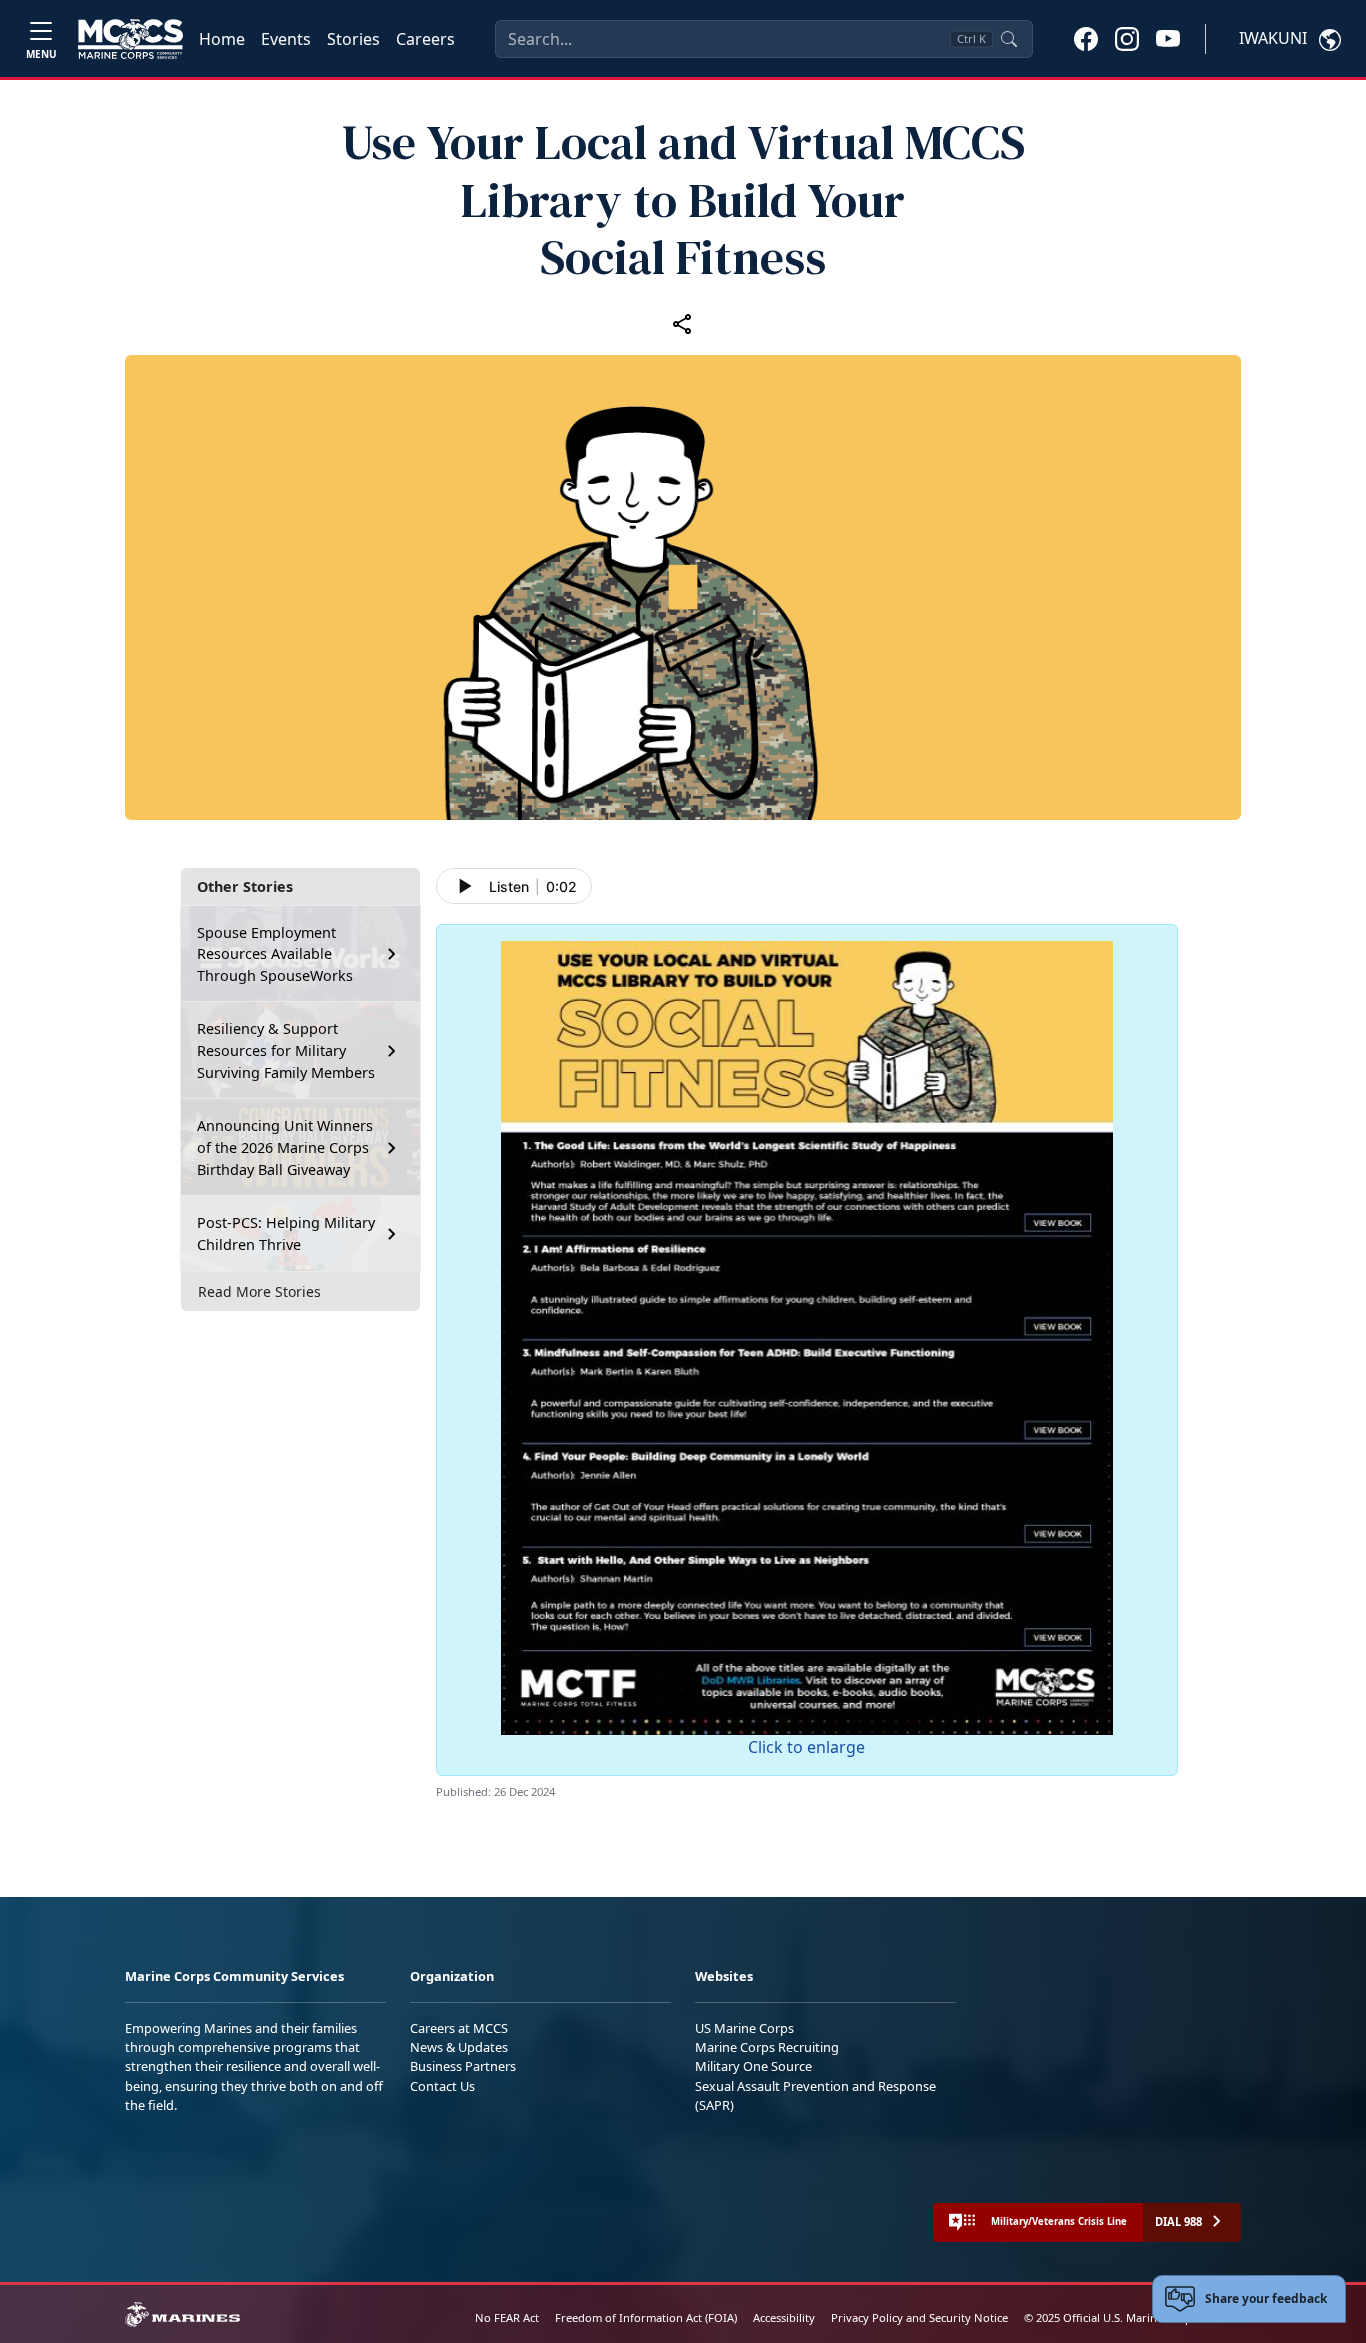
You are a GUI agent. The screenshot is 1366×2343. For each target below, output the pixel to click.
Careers (425, 39)
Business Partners (463, 2066)
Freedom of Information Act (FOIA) (646, 2317)
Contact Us (442, 2086)
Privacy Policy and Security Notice (919, 2317)
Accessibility (784, 2317)
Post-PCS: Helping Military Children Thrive (286, 1233)
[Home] (130, 39)
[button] (1086, 38)
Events (286, 39)
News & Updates (459, 2047)
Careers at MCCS (459, 2028)
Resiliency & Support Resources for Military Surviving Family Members (286, 1050)
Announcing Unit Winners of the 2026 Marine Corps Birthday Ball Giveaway (285, 1147)
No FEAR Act (507, 2317)
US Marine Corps (744, 2028)
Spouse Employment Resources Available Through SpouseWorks (275, 954)
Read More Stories (259, 1291)
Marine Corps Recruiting (767, 2047)
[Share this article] (683, 323)
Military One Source (753, 2066)
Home (222, 39)
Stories (353, 39)
